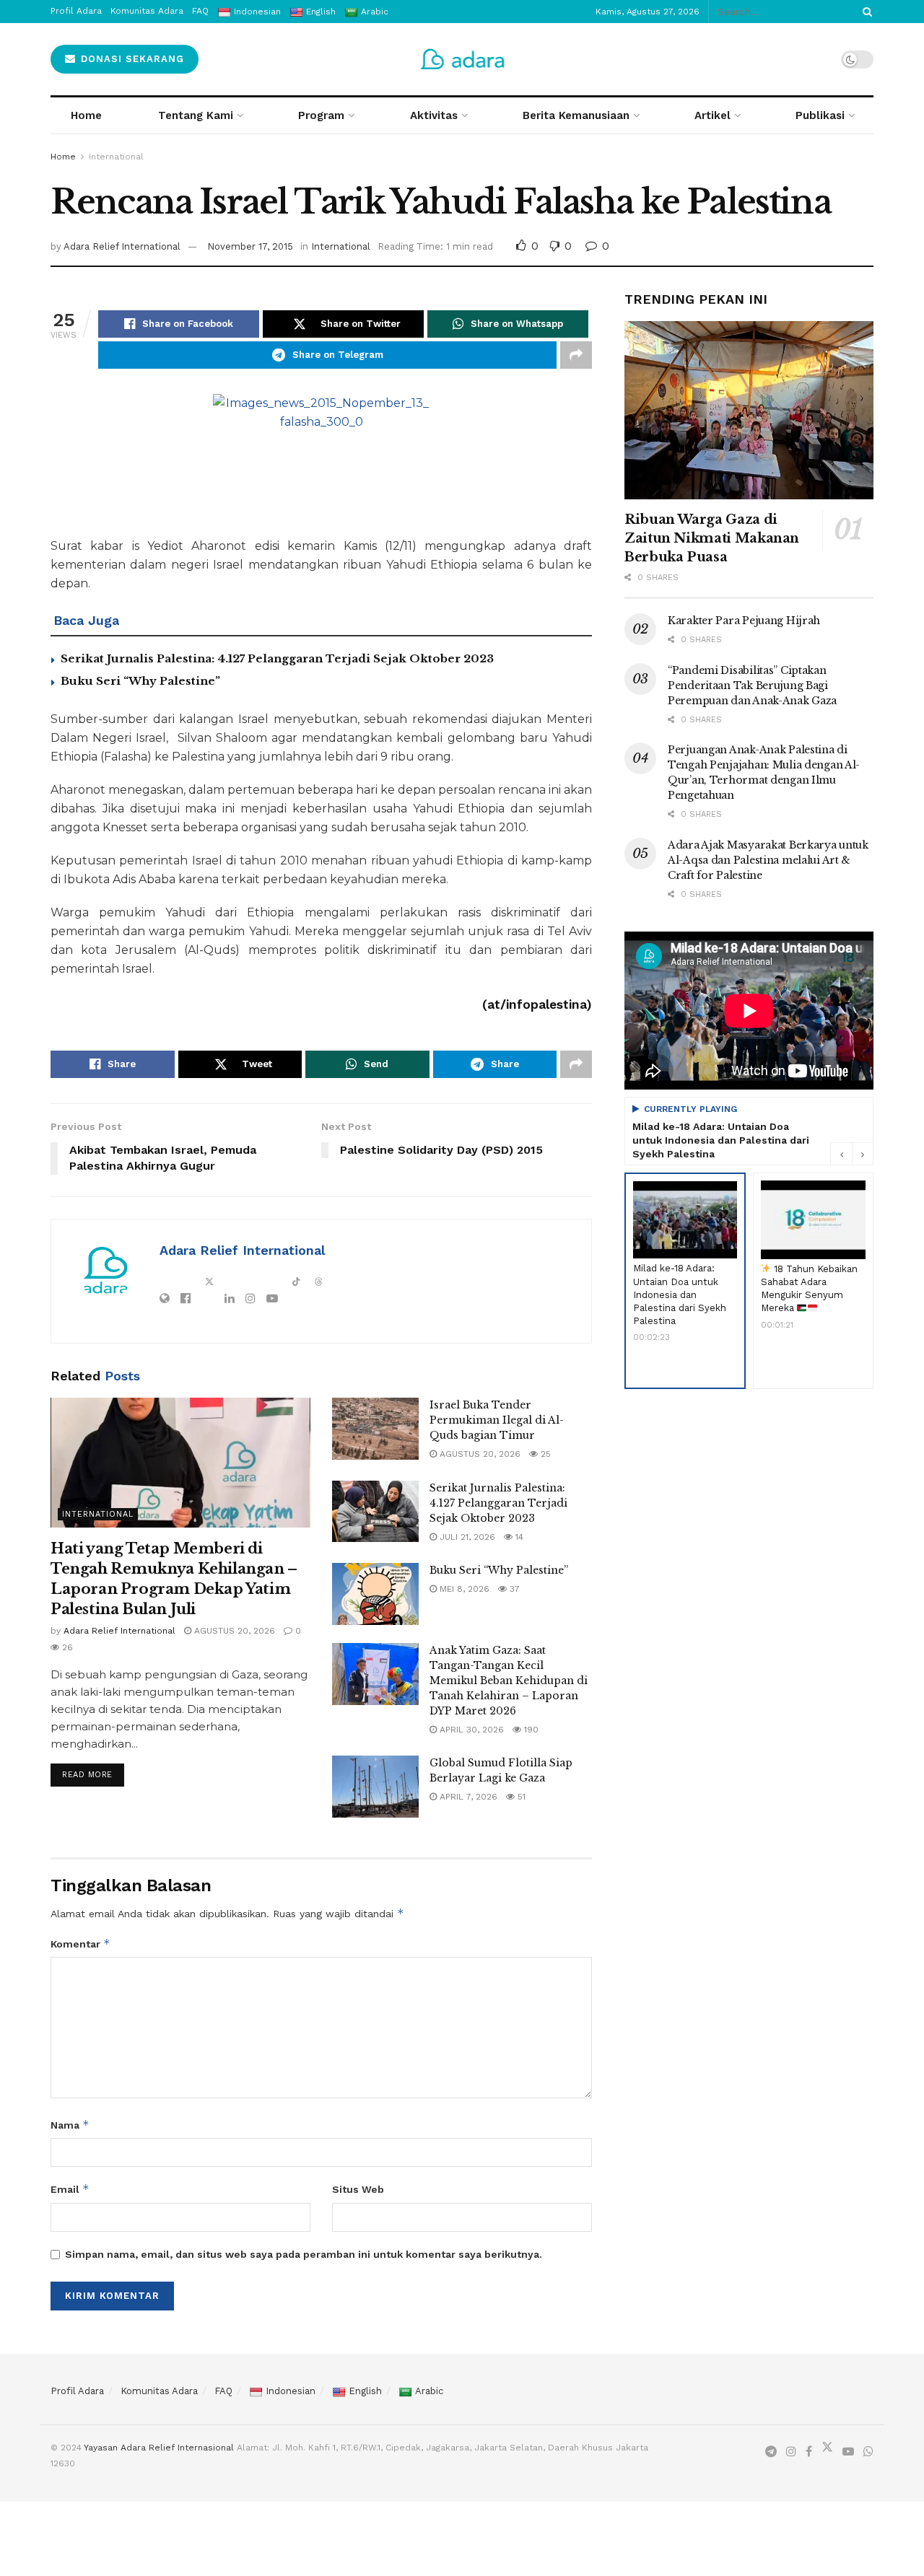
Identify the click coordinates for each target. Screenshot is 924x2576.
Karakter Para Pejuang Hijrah (744, 621)
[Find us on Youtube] (848, 2452)
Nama (70, 2125)
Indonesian (291, 2391)
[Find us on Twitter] (827, 2450)
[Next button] (863, 1154)
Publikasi (820, 115)
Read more (93, 1771)
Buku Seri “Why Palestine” (140, 681)
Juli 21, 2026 (466, 1537)
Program (321, 115)
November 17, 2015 (250, 246)
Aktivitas (434, 115)
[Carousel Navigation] (852, 1154)
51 (520, 1797)
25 (544, 1454)
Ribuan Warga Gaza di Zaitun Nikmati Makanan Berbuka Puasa (712, 538)
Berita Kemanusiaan (576, 115)
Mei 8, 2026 (463, 1589)
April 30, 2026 (470, 1730)
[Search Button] (865, 12)
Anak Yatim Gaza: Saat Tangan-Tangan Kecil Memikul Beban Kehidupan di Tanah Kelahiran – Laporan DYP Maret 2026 (509, 1681)
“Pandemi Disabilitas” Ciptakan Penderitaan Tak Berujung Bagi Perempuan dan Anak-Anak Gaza (752, 685)
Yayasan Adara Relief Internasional (159, 2448)
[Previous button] (841, 1154)
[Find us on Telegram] (771, 2452)
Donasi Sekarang (131, 59)
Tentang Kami (196, 115)
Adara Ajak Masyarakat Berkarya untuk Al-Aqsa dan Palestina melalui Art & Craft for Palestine (768, 860)
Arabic (429, 2391)
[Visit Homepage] (462, 59)
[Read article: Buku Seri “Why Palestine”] (375, 1594)
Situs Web (358, 2189)
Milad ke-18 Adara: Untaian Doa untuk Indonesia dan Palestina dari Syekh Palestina (721, 1140)
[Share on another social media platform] (576, 355)
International (116, 157)
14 (518, 1537)
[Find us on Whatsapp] (868, 2452)
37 (513, 1589)
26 (66, 1647)
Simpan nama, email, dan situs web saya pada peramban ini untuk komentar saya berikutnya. (304, 2254)
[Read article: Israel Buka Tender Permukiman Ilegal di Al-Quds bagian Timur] (375, 1429)
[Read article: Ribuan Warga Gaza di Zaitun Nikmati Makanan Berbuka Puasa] (749, 410)
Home (86, 115)
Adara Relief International (122, 246)
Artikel (712, 115)
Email (70, 2189)
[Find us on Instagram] (791, 2452)
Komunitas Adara (159, 2391)
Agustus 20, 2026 (233, 1631)
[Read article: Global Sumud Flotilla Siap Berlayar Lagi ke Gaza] (375, 1787)
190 (530, 1730)
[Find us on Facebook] (809, 2452)
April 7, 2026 (467, 1797)
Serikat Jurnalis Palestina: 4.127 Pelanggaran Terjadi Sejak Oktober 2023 (277, 658)
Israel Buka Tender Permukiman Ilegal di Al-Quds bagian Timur (497, 1420)
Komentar (80, 1944)
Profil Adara (77, 2391)
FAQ (223, 2391)
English (365, 2391)
